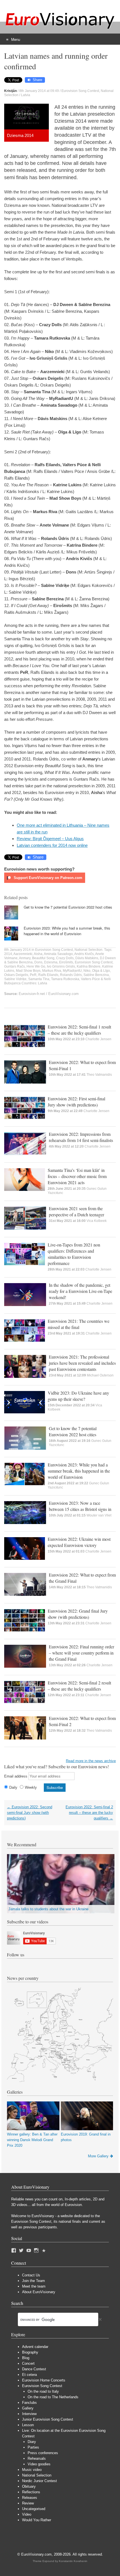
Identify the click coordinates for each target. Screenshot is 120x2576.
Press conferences (43, 2453)
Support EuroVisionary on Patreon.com (47, 878)
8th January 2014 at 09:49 (39, 91)
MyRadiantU (72, 971)
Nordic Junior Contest (39, 2481)
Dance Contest (34, 2369)
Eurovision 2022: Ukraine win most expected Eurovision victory (79, 1542)
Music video (32, 2470)
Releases (30, 2498)
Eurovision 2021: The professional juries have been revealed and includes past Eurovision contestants (82, 1363)
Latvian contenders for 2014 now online (52, 845)
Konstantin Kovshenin (73, 2561)
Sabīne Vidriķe (15, 979)
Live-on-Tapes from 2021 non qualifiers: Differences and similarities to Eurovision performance (74, 1254)
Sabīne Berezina (96, 975)
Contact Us (31, 2275)
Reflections (31, 2492)
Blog (26, 2358)
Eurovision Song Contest (80, 91)
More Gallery (98, 2156)
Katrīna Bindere (89, 966)
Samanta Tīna (39, 979)
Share (37, 80)
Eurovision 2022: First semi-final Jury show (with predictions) (76, 1102)
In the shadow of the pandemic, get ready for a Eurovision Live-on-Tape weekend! (81, 1291)
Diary (32, 2442)
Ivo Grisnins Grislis (61, 966)
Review (28, 2503)
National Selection (88, 950)
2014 (8, 954)
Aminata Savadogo (58, 954)
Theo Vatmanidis (99, 1075)
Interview (29, 2414)
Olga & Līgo (101, 971)
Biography (30, 2352)
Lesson (28, 2425)
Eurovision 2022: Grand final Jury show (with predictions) (78, 1614)
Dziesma (51, 962)
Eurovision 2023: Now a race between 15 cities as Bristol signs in (80, 1506)
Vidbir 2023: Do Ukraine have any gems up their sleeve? (78, 1396)
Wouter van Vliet (99, 1515)
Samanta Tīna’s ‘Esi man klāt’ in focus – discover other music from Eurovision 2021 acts (77, 1176)
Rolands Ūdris (71, 975)
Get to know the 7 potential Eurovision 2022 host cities (68, 907)
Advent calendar (35, 2347)
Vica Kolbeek (97, 1221)
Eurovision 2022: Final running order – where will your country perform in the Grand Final (81, 1653)
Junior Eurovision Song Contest (48, 2419)
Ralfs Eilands (48, 975)
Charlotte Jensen (98, 1039)
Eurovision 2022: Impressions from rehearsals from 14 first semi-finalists (81, 1137)
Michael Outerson (100, 1375)
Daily (13, 1787)
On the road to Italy (43, 2391)
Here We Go (36, 966)
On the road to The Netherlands (53, 2397)
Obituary (29, 2486)
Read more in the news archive (91, 1761)
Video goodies (39, 2464)
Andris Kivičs (84, 954)
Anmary (25, 958)
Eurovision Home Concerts (44, 2380)
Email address (16, 1776)
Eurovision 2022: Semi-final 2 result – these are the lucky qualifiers (79, 1686)
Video (27, 2514)
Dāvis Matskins (87, 958)
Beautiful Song (43, 958)
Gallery (28, 2408)
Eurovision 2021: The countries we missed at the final (79, 1324)
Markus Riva (52, 971)
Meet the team (34, 2286)
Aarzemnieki (23, 954)
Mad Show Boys (28, 971)
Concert (28, 2363)
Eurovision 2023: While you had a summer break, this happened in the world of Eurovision (67, 931)
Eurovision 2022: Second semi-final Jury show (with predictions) (30, 1813)
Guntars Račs (15, 966)
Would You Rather (37, 2520)
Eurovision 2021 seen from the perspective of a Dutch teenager (76, 1211)
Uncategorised (34, 2509)
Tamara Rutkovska (65, 979)
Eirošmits (66, 962)
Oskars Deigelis (16, 975)
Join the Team (33, 2281)
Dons (38, 962)
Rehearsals (37, 2458)
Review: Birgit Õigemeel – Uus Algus (50, 839)
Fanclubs (29, 2403)
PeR (33, 975)
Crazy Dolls (65, 958)
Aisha (38, 954)
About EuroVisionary (39, 2292)
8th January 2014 (17, 950)
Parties (33, 2447)
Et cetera (29, 2375)
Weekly (31, 1787)
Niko (87, 971)
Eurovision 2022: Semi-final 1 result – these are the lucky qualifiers (79, 1030)
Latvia (26, 95)
